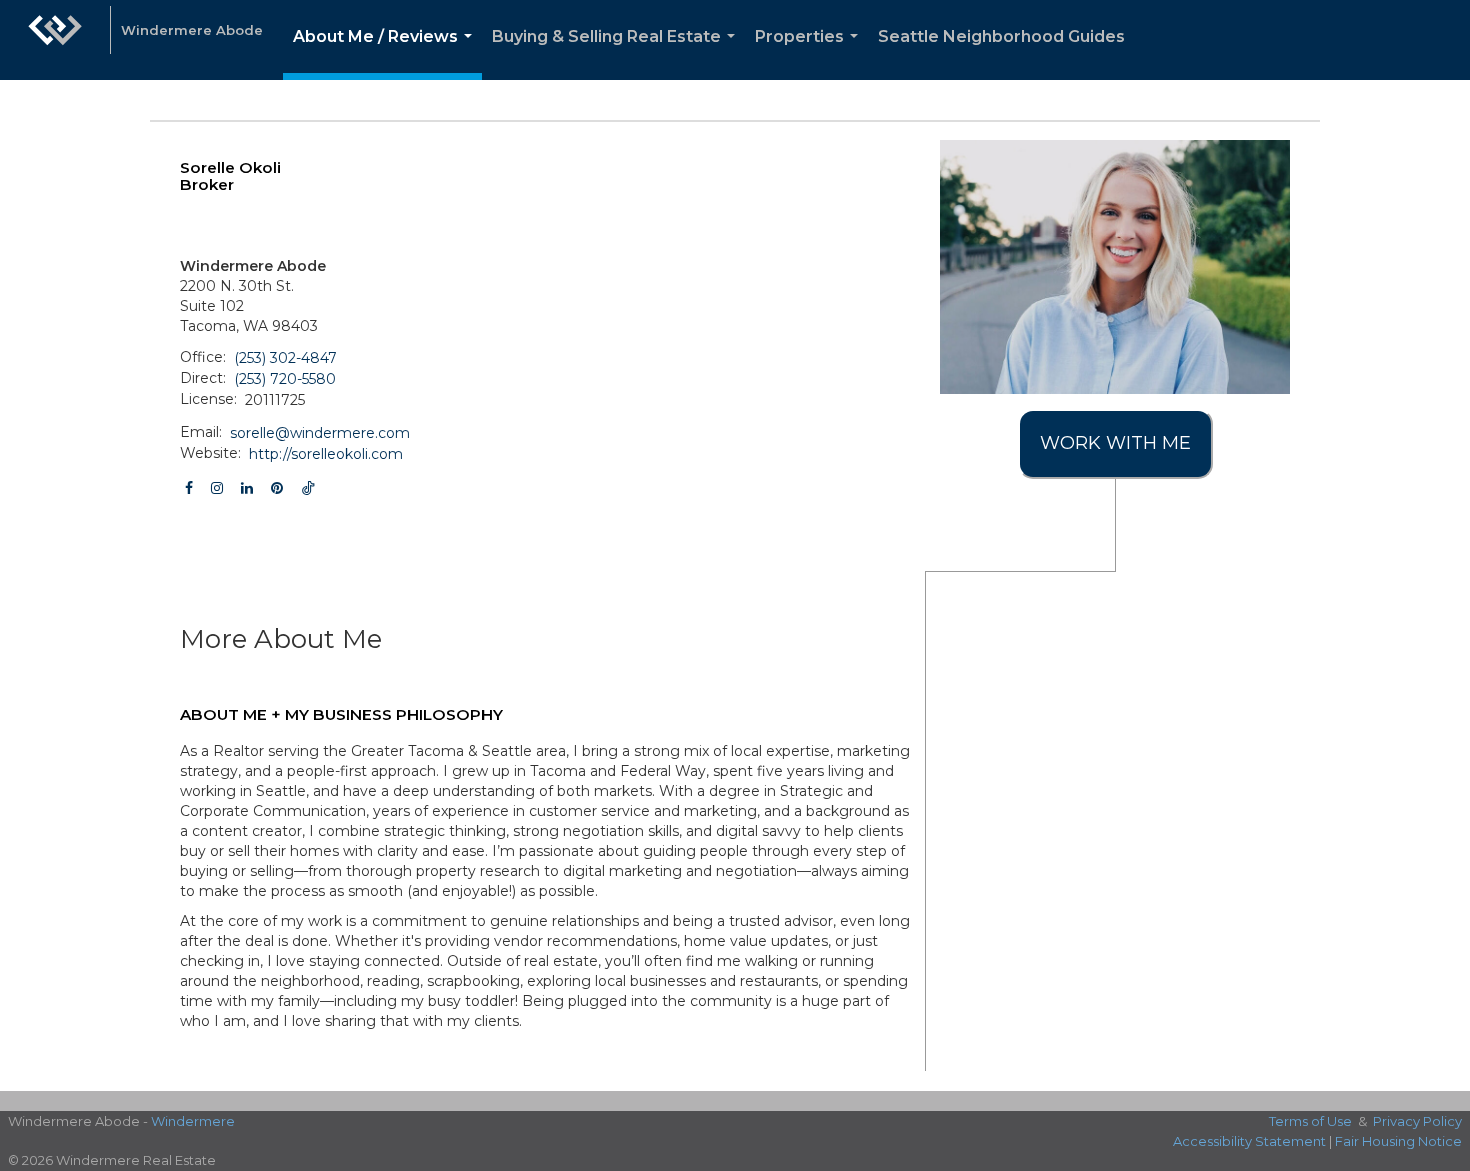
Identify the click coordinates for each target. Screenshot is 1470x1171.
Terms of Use (1310, 1121)
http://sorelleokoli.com (326, 454)
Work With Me (1115, 443)
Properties (810, 53)
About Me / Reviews (386, 53)
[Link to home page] (55, 40)
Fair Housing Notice (1398, 1141)
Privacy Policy (1417, 1121)
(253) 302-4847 (285, 358)
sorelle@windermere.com (320, 433)
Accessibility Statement (1249, 1141)
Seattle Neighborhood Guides (1001, 36)
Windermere (193, 1121)
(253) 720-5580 (285, 379)
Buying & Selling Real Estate (617, 53)
